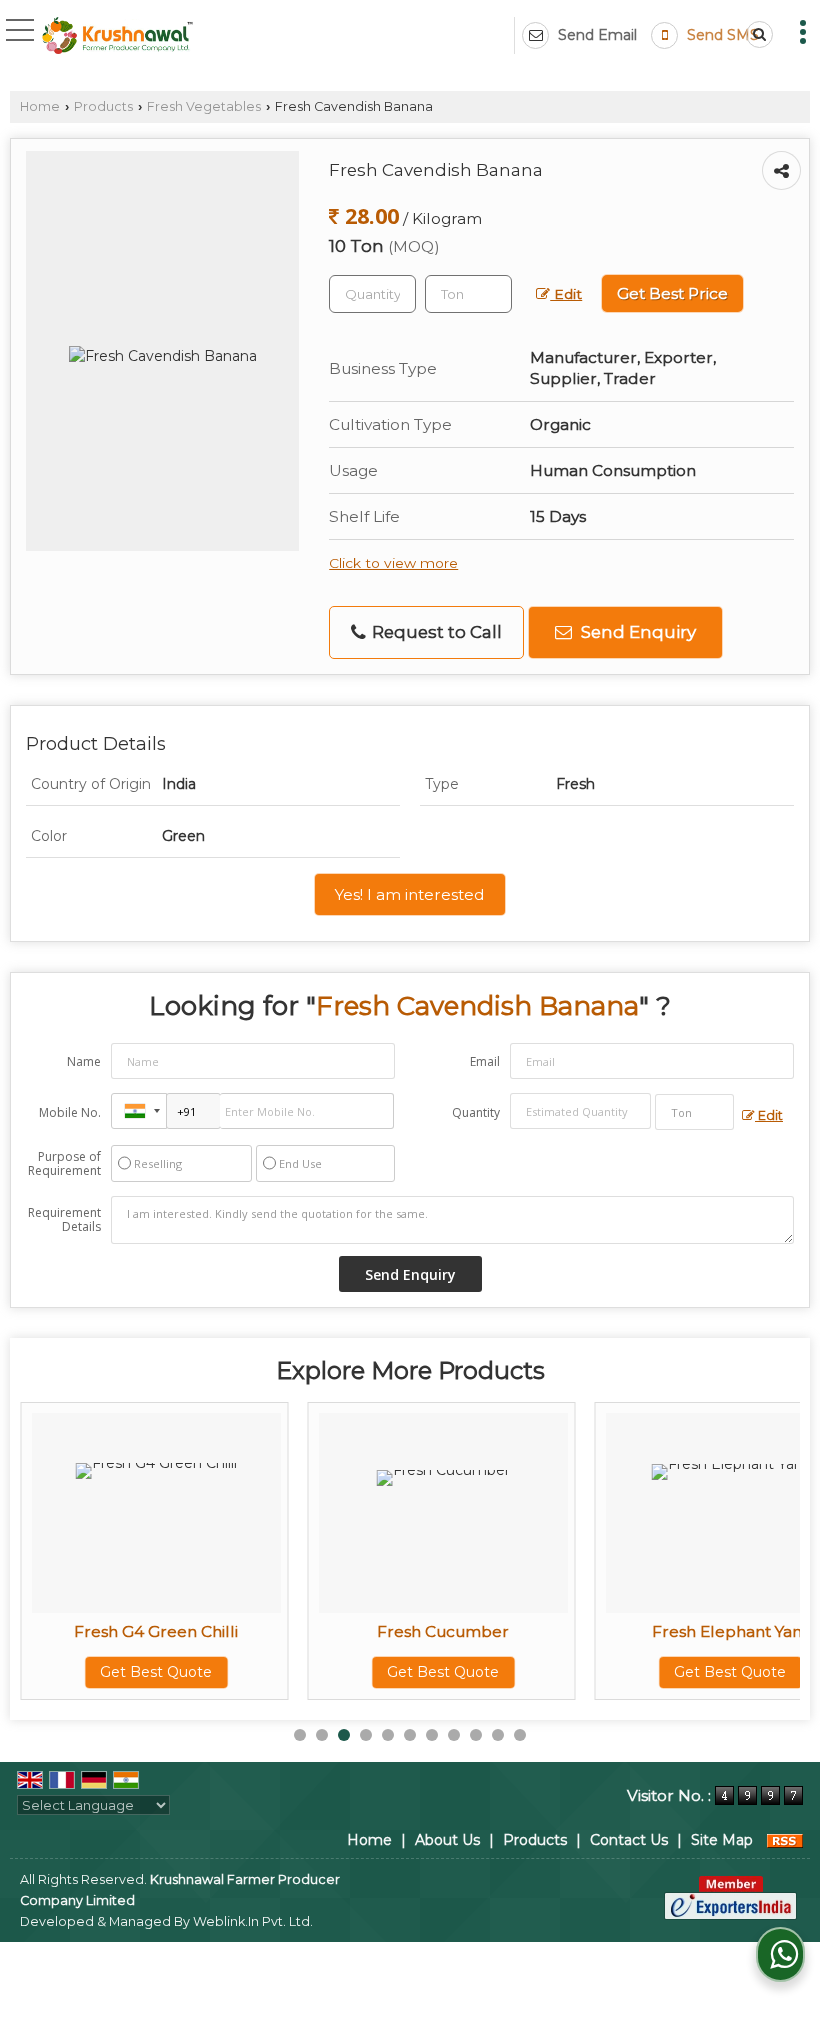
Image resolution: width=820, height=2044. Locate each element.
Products (103, 106)
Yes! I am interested (410, 894)
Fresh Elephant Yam (730, 1631)
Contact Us (629, 1840)
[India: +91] (139, 1111)
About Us (447, 1840)
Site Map (722, 1840)
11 (520, 1735)
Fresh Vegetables (204, 106)
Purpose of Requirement (64, 1164)
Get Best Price (672, 293)
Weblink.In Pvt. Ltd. (253, 1921)
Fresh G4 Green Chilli (156, 1631)
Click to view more (393, 563)
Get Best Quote (156, 1672)
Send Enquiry (636, 632)
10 (498, 1735)
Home (40, 106)
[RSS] (785, 1840)
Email (485, 1061)
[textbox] (468, 294)
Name (84, 1061)
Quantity (476, 1112)
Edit (566, 294)
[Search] (756, 34)
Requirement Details (64, 1220)
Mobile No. (70, 1112)
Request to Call (435, 632)
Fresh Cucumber (443, 1631)
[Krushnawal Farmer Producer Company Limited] (118, 36)
